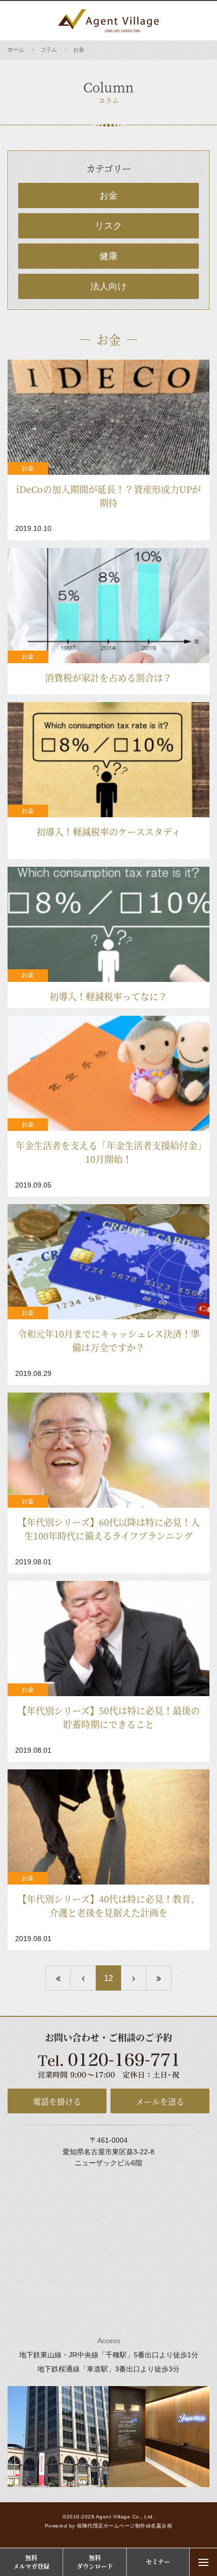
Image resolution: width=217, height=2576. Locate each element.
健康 (108, 256)
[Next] (134, 1978)
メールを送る (160, 2101)
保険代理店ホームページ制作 (111, 2526)
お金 (108, 195)
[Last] (159, 1978)
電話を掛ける (57, 2101)
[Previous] (83, 1978)
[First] (58, 1978)
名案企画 (161, 2526)
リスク (108, 226)
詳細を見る (108, 450)
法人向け (108, 286)
